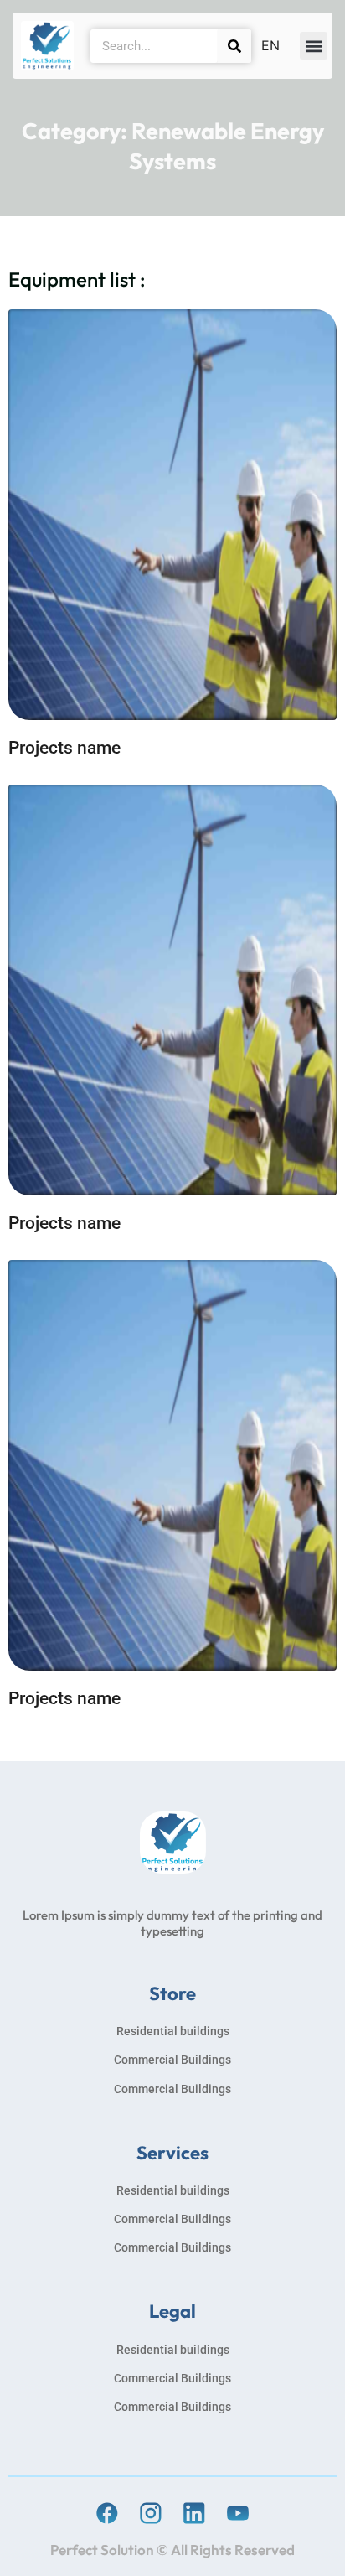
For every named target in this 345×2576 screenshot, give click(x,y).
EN (270, 45)
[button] (314, 46)
